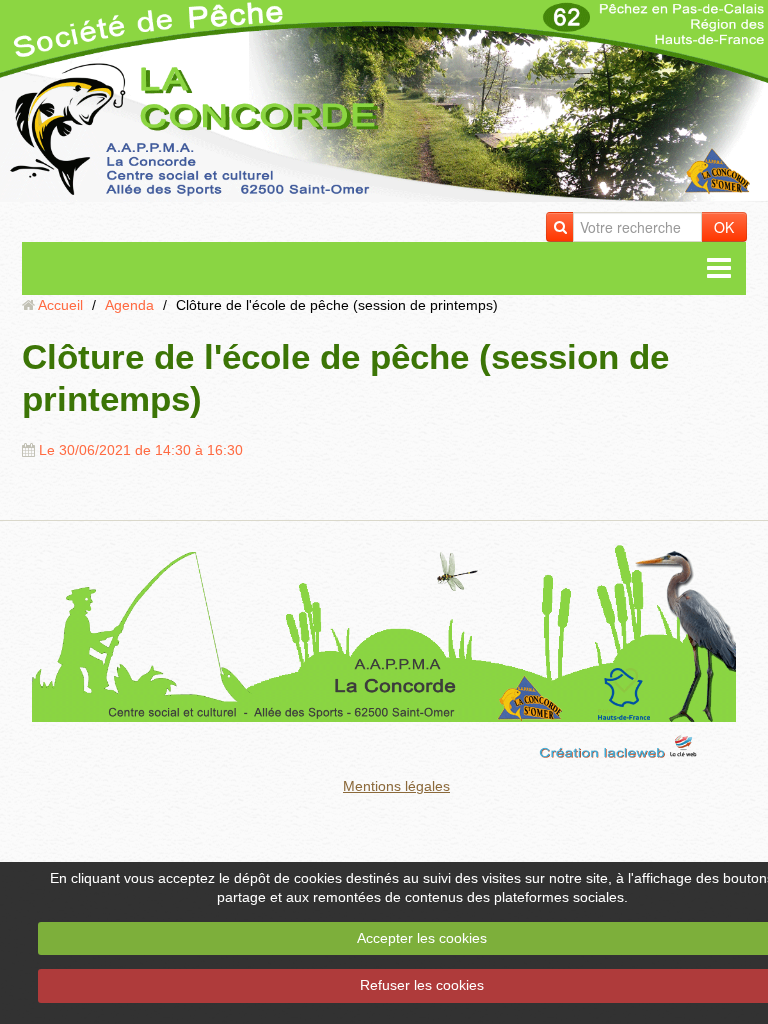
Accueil (60, 305)
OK (724, 227)
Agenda (129, 305)
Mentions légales (396, 786)
